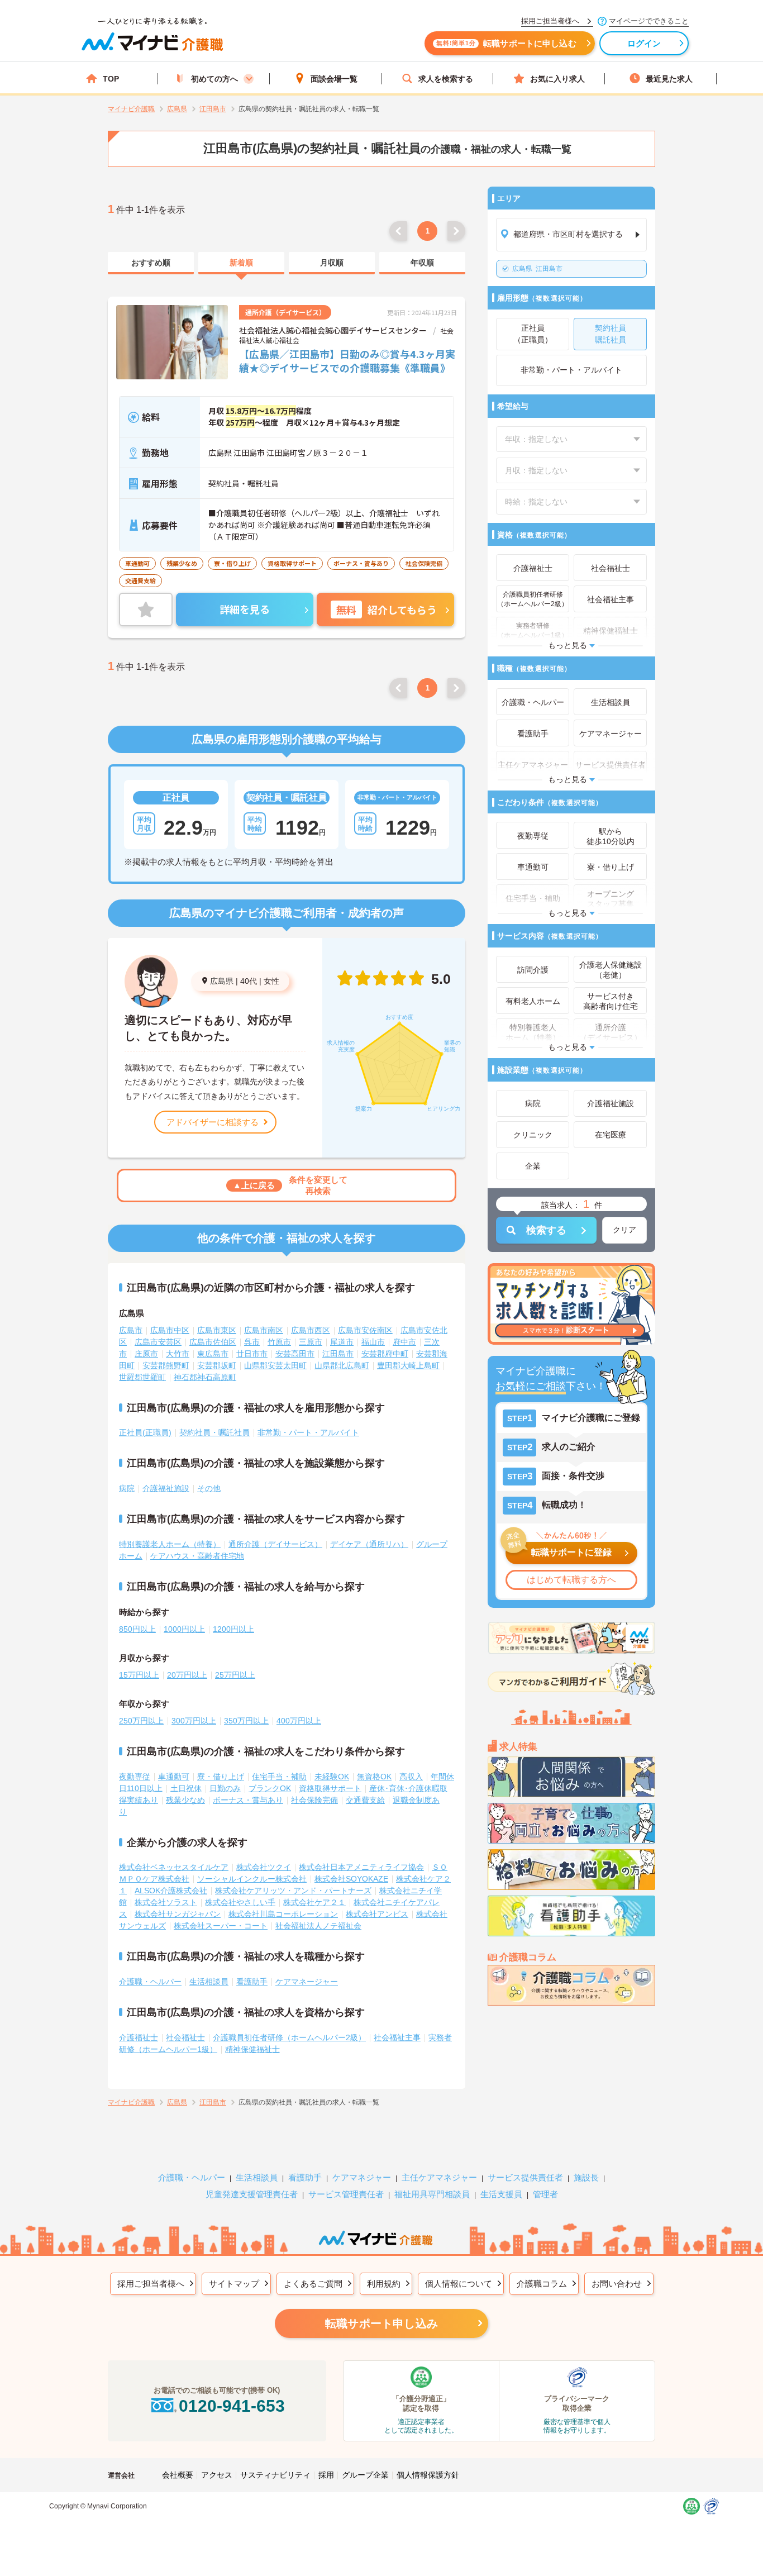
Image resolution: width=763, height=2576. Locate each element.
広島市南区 (264, 1330)
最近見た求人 (669, 79)
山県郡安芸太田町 (275, 1365)
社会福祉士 (185, 2037)
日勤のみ (225, 1788)
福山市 (373, 1342)
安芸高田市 (295, 1354)
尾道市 (342, 1342)
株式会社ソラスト (166, 1902)
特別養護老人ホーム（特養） (170, 1544)
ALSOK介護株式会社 (171, 1891)
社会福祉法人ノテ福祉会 (318, 1926)
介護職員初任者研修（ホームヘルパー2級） (289, 2037)
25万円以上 (235, 1675)
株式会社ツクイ (264, 1867)
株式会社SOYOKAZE (351, 1879)
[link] (151, 263)
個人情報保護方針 (428, 2475)
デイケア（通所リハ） (369, 1544)
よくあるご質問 (313, 2284)
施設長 (586, 2177)
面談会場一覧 (334, 79)
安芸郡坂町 (217, 1365)
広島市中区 (170, 1330)
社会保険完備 (314, 1800)
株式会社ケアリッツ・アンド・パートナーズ (293, 1891)
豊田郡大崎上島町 (408, 1365)
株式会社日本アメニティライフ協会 (361, 1867)
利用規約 (384, 2284)
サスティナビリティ (275, 2475)
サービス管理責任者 (346, 2194)
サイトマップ (234, 2284)
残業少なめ (185, 1800)
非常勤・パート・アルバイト (308, 1432)
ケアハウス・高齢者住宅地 (197, 1556)
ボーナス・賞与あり (248, 1800)
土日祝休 (186, 1788)
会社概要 (178, 2475)
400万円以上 (299, 1721)
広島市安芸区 (158, 1342)
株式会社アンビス (377, 1914)
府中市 (404, 1342)
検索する (546, 1230)
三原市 (311, 1342)
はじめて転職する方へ (571, 1580)
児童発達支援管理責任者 (252, 2194)
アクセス (217, 2475)
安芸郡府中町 (385, 1354)
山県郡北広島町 (342, 1365)
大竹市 (178, 1354)
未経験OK (332, 1777)
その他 (209, 1488)
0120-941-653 (232, 2406)
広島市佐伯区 (213, 1342)
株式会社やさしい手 (240, 1902)
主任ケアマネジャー (439, 2177)
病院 (127, 1488)
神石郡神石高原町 (205, 1377)
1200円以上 (233, 1629)
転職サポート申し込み (381, 2323)
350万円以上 (246, 1721)
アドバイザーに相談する (213, 1122)
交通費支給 (365, 1800)
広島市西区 (311, 1330)
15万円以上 (139, 1675)
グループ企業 (365, 2475)
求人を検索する (446, 79)
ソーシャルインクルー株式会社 (252, 1879)
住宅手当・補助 (279, 1777)
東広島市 (213, 1354)
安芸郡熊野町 (166, 1365)
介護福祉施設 (166, 1488)
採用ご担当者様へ (151, 2284)
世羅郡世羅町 (142, 1377)
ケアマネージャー (307, 1982)
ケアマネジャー (362, 2177)
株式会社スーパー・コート (221, 1926)
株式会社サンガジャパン (178, 1914)
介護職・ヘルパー (150, 1982)
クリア (624, 1230)
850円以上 (137, 1629)
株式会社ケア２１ (314, 1902)
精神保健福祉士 (252, 2049)
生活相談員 (209, 1982)
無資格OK (374, 1777)
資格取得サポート (330, 1788)
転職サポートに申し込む (506, 43)
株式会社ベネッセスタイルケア (174, 1867)
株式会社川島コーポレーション (283, 1914)
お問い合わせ (617, 2284)
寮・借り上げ (221, 1777)
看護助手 (252, 1982)
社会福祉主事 (397, 2037)
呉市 (252, 1342)
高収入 (411, 1777)
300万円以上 (194, 1721)
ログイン (644, 43)
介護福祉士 (139, 2037)
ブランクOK (270, 1788)
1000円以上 (184, 1629)
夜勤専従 (135, 1777)
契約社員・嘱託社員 (214, 1432)
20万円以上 (187, 1675)
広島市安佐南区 (365, 1330)
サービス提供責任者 (525, 2177)
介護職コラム (542, 2284)
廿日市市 (252, 1354)
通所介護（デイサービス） (275, 1544)
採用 (326, 2475)
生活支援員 (501, 2194)
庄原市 (146, 1354)
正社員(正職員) (145, 1432)
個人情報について (459, 2284)
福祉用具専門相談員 (432, 2194)
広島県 (222, 981)
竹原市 (279, 1342)
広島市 (131, 1330)
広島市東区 (217, 1330)
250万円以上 (141, 1721)
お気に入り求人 (557, 79)
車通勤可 (174, 1777)
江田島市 (537, 269)
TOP (111, 79)
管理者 (545, 2194)
